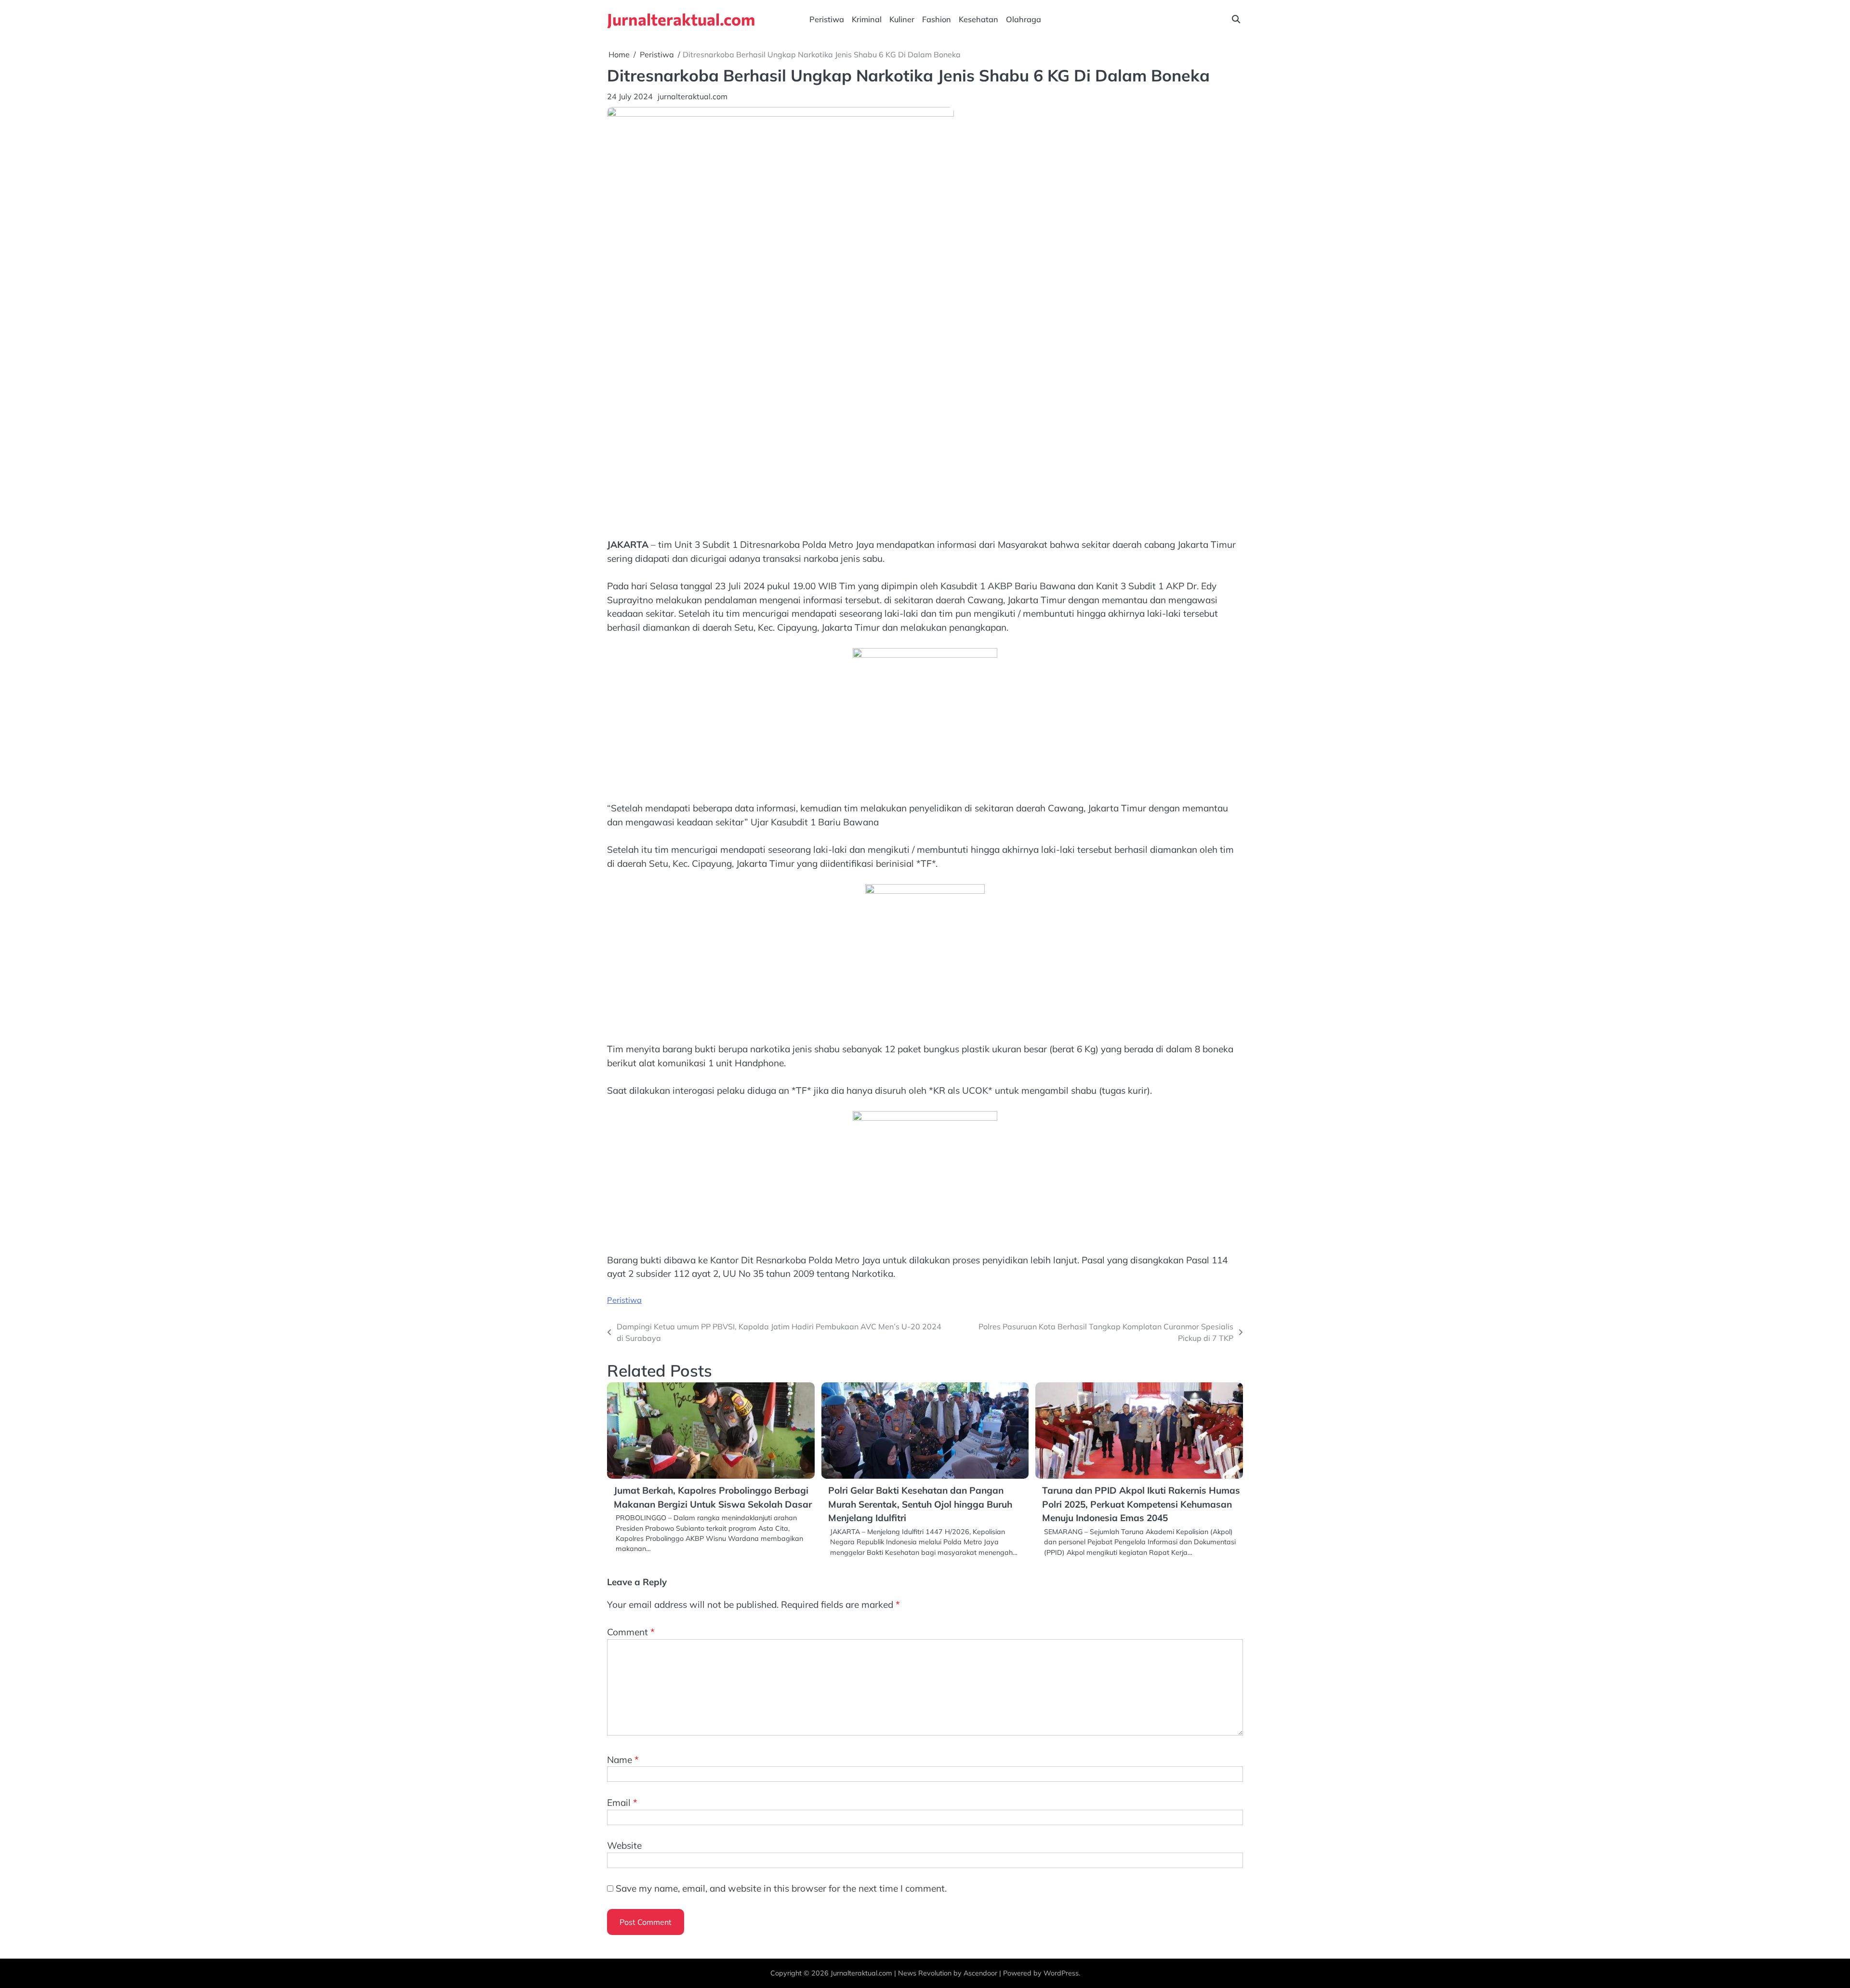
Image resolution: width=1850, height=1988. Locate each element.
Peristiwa (827, 19)
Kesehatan (978, 19)
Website (624, 1845)
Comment (631, 1632)
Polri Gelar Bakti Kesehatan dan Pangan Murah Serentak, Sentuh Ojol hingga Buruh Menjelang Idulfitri (920, 1504)
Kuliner (902, 19)
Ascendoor (980, 1973)
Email (622, 1802)
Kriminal (867, 19)
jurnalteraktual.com (693, 96)
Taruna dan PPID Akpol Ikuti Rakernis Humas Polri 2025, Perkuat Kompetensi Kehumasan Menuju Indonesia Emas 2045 (1141, 1504)
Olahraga (1024, 19)
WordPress (1061, 1973)
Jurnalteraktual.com (681, 19)
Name (623, 1760)
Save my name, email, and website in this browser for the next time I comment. (781, 1888)
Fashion (937, 19)
